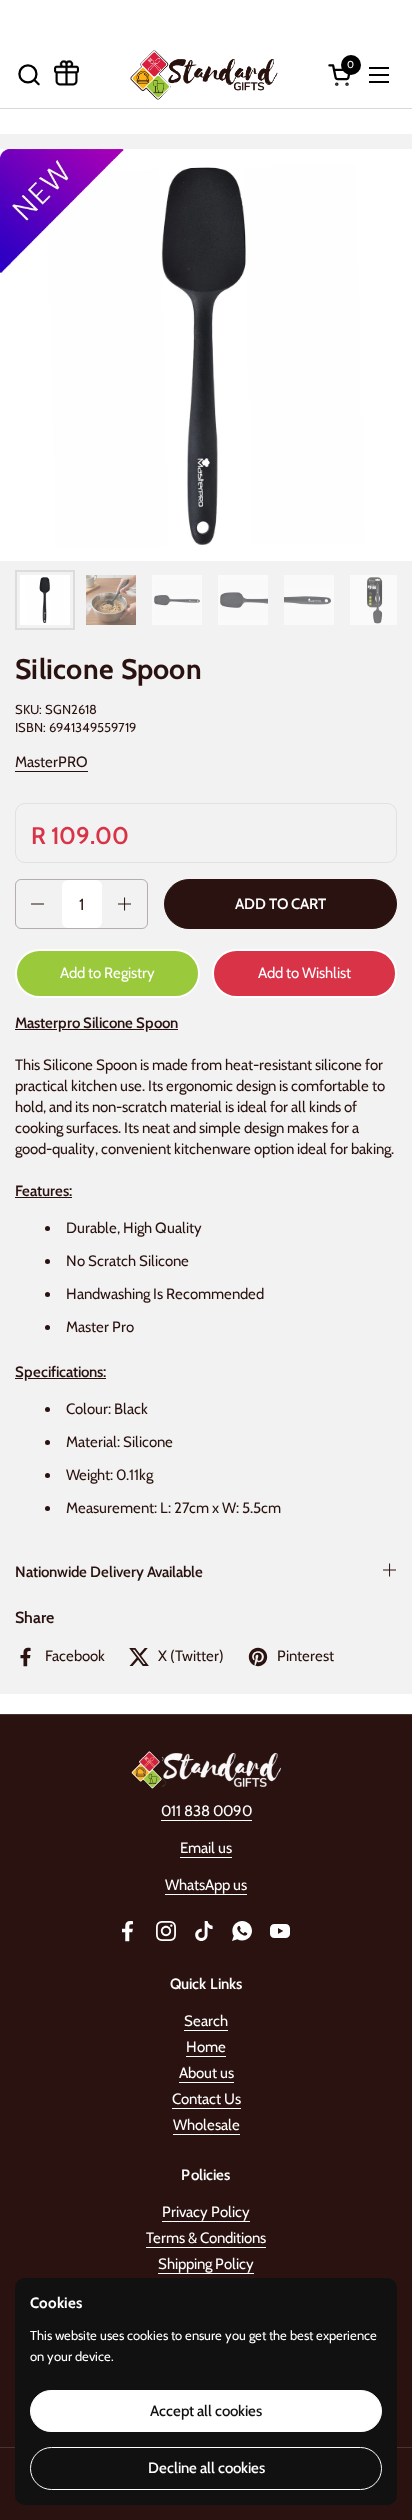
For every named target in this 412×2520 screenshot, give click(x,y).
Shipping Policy (206, 2264)
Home (206, 2047)
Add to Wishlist (304, 973)
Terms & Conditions (206, 2238)
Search (206, 2021)
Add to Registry (107, 973)
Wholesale (206, 2125)
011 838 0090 (206, 1811)
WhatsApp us (206, 1885)
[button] (28, 74)
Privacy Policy (206, 2212)
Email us (206, 1848)
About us (206, 2073)
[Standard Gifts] (203, 74)
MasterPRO (51, 762)
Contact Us (206, 2099)
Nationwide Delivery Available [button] (109, 1572)
